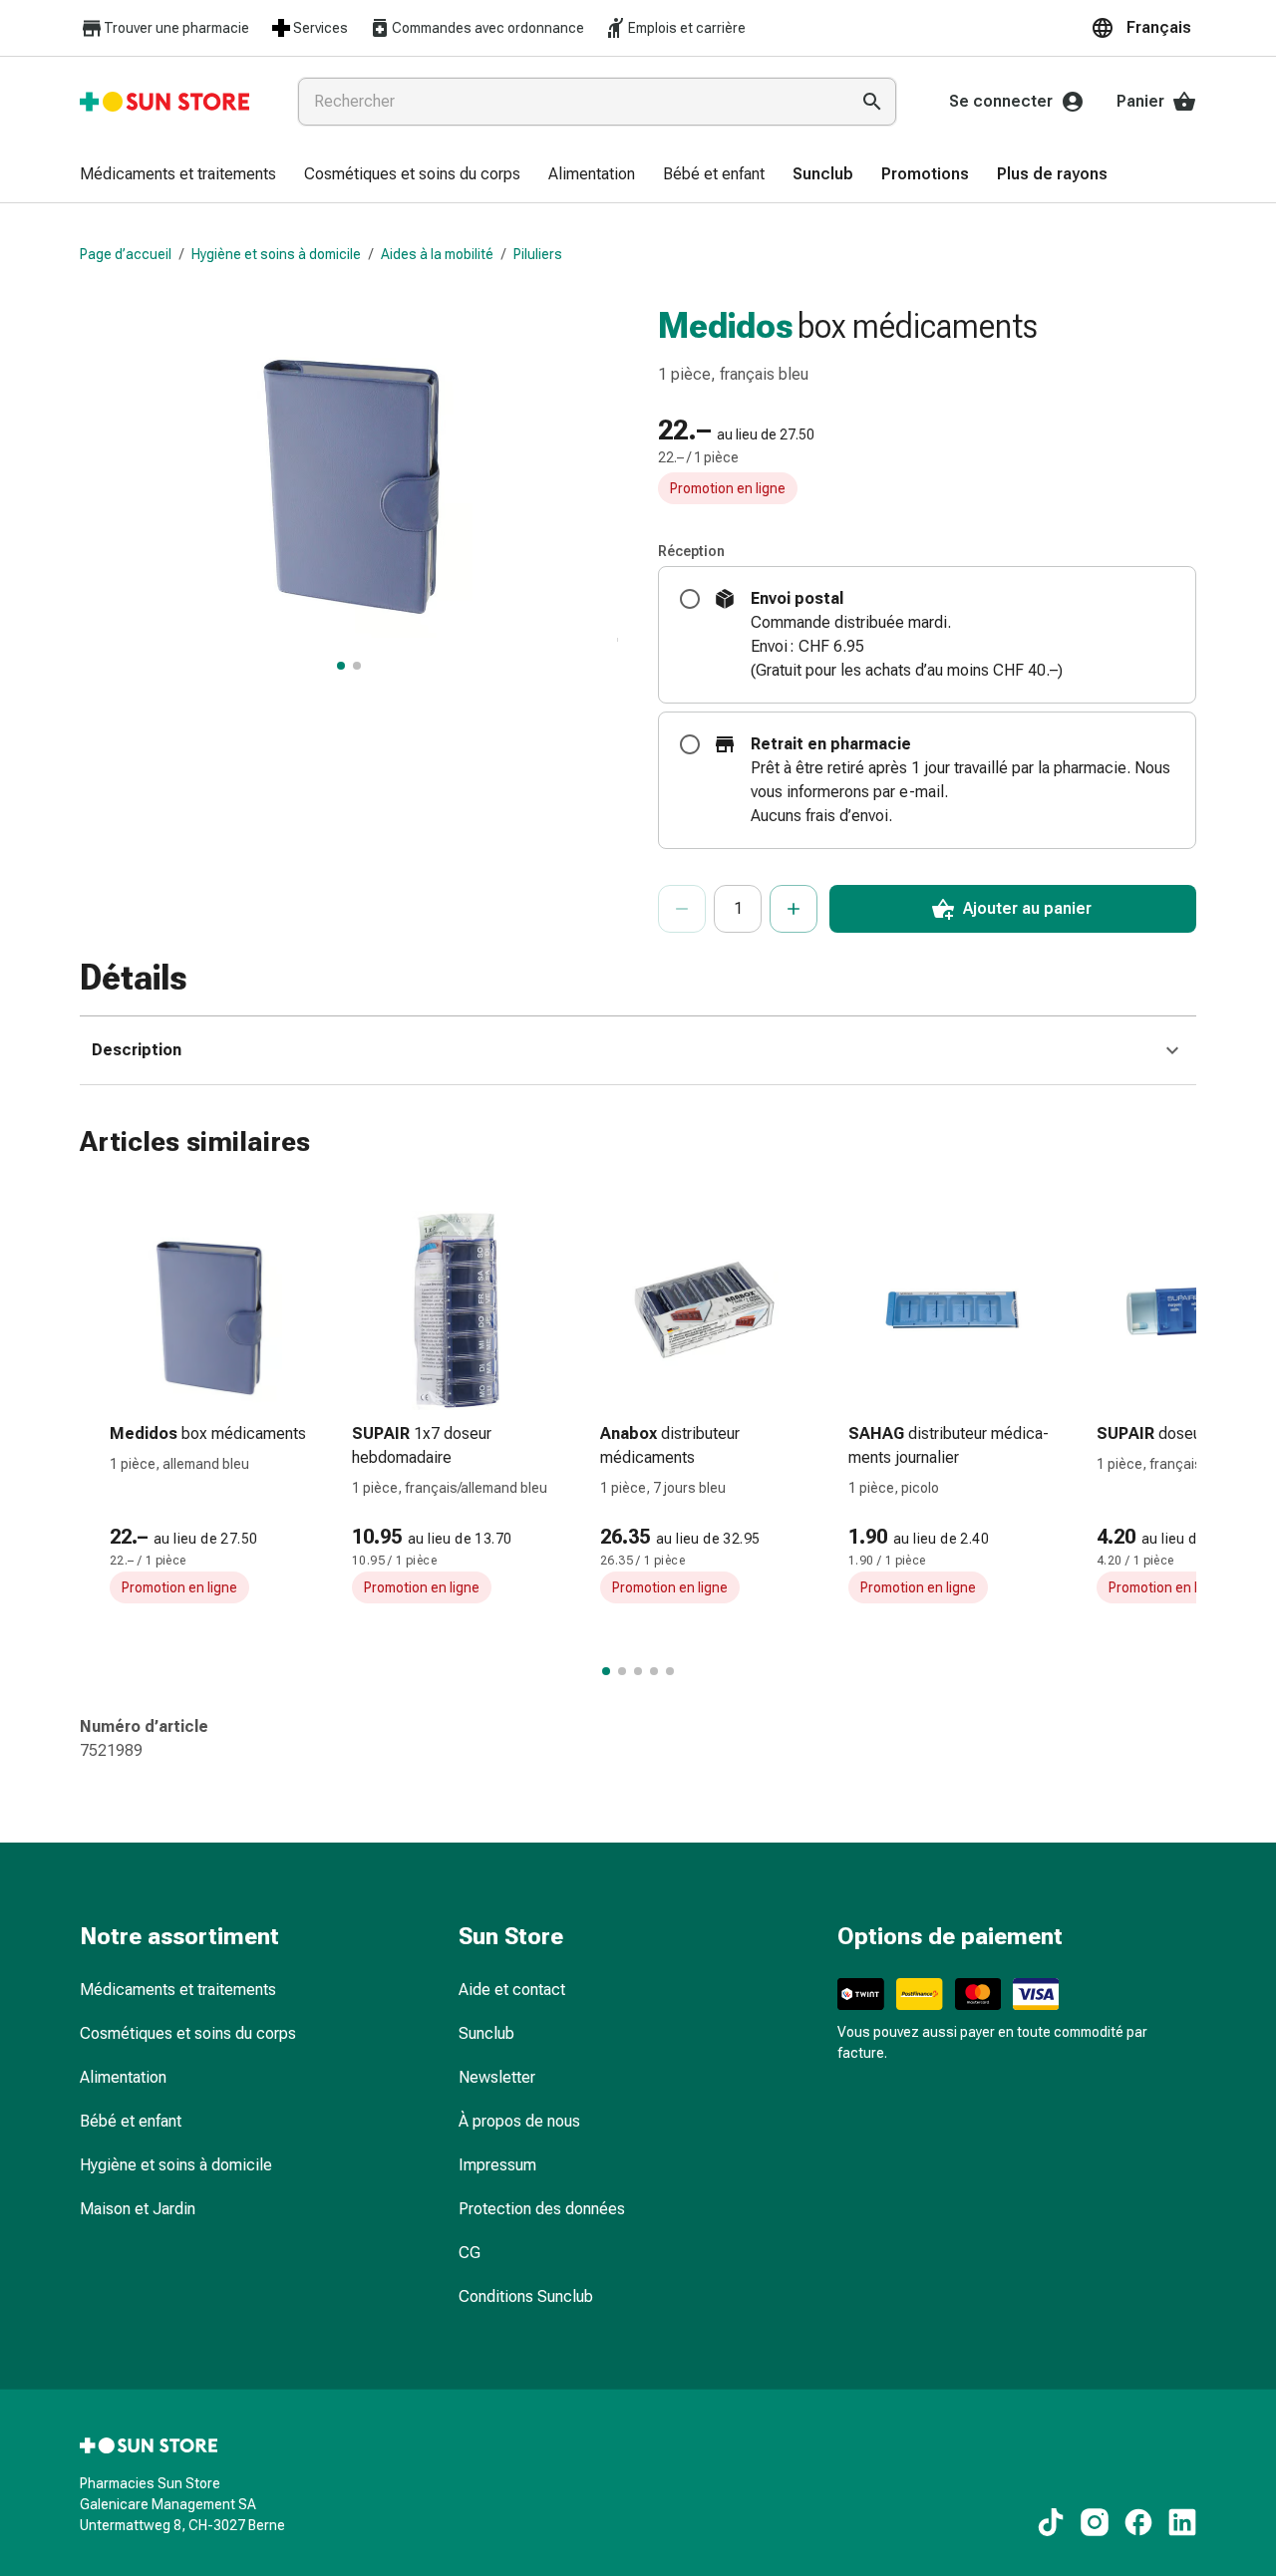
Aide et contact (512, 1990)
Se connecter (1001, 101)
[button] (1143, 28)
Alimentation (123, 2077)
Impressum (497, 2165)
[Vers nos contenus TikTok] (1051, 2522)
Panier (1140, 101)
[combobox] (569, 102)
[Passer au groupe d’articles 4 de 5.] (654, 1671)
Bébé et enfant (131, 2121)
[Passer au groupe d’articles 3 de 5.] (638, 1671)
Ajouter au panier (1027, 908)
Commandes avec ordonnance (488, 28)
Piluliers (538, 254)
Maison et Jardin (138, 2209)
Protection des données (542, 2209)
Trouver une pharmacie (176, 28)
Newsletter (497, 2077)
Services (320, 28)
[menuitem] (178, 175)
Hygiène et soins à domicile (276, 254)
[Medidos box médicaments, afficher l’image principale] (341, 666)
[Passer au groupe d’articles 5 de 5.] (670, 1671)
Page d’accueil (126, 254)
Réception (691, 551)
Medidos (726, 326)
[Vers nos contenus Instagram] (1095, 2522)
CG (470, 2253)
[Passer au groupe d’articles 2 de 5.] (622, 1671)
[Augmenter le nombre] (794, 909)
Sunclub (486, 2033)
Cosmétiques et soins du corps (188, 2033)
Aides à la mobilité (437, 254)
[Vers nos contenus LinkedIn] (1182, 2522)
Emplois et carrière (687, 28)
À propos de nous (519, 2121)
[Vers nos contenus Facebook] (1138, 2522)
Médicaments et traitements (178, 1990)
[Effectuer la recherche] (872, 102)
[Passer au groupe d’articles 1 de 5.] (606, 1671)
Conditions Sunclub (526, 2296)
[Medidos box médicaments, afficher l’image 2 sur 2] (357, 666)
